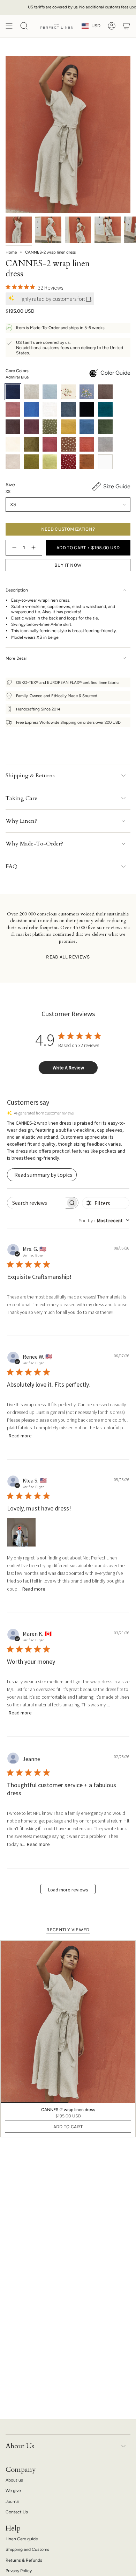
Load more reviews (68, 1890)
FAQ (12, 866)
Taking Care (21, 798)
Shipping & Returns (30, 776)
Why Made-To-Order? (34, 844)
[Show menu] (9, 26)
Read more (20, 1436)
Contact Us (17, 2512)
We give (13, 2490)
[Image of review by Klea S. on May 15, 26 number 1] (21, 1532)
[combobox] (104, 1220)
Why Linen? (21, 821)
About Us (20, 2446)
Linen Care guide (22, 2539)
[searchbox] (36, 1203)
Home (11, 252)
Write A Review (68, 1068)
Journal (13, 2501)
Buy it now (68, 565)
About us (14, 2480)
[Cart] (126, 26)
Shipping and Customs (27, 2549)
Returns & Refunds (24, 2560)
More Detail (17, 658)
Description (17, 590)
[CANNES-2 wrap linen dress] (68, 2022)
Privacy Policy (19, 2571)
